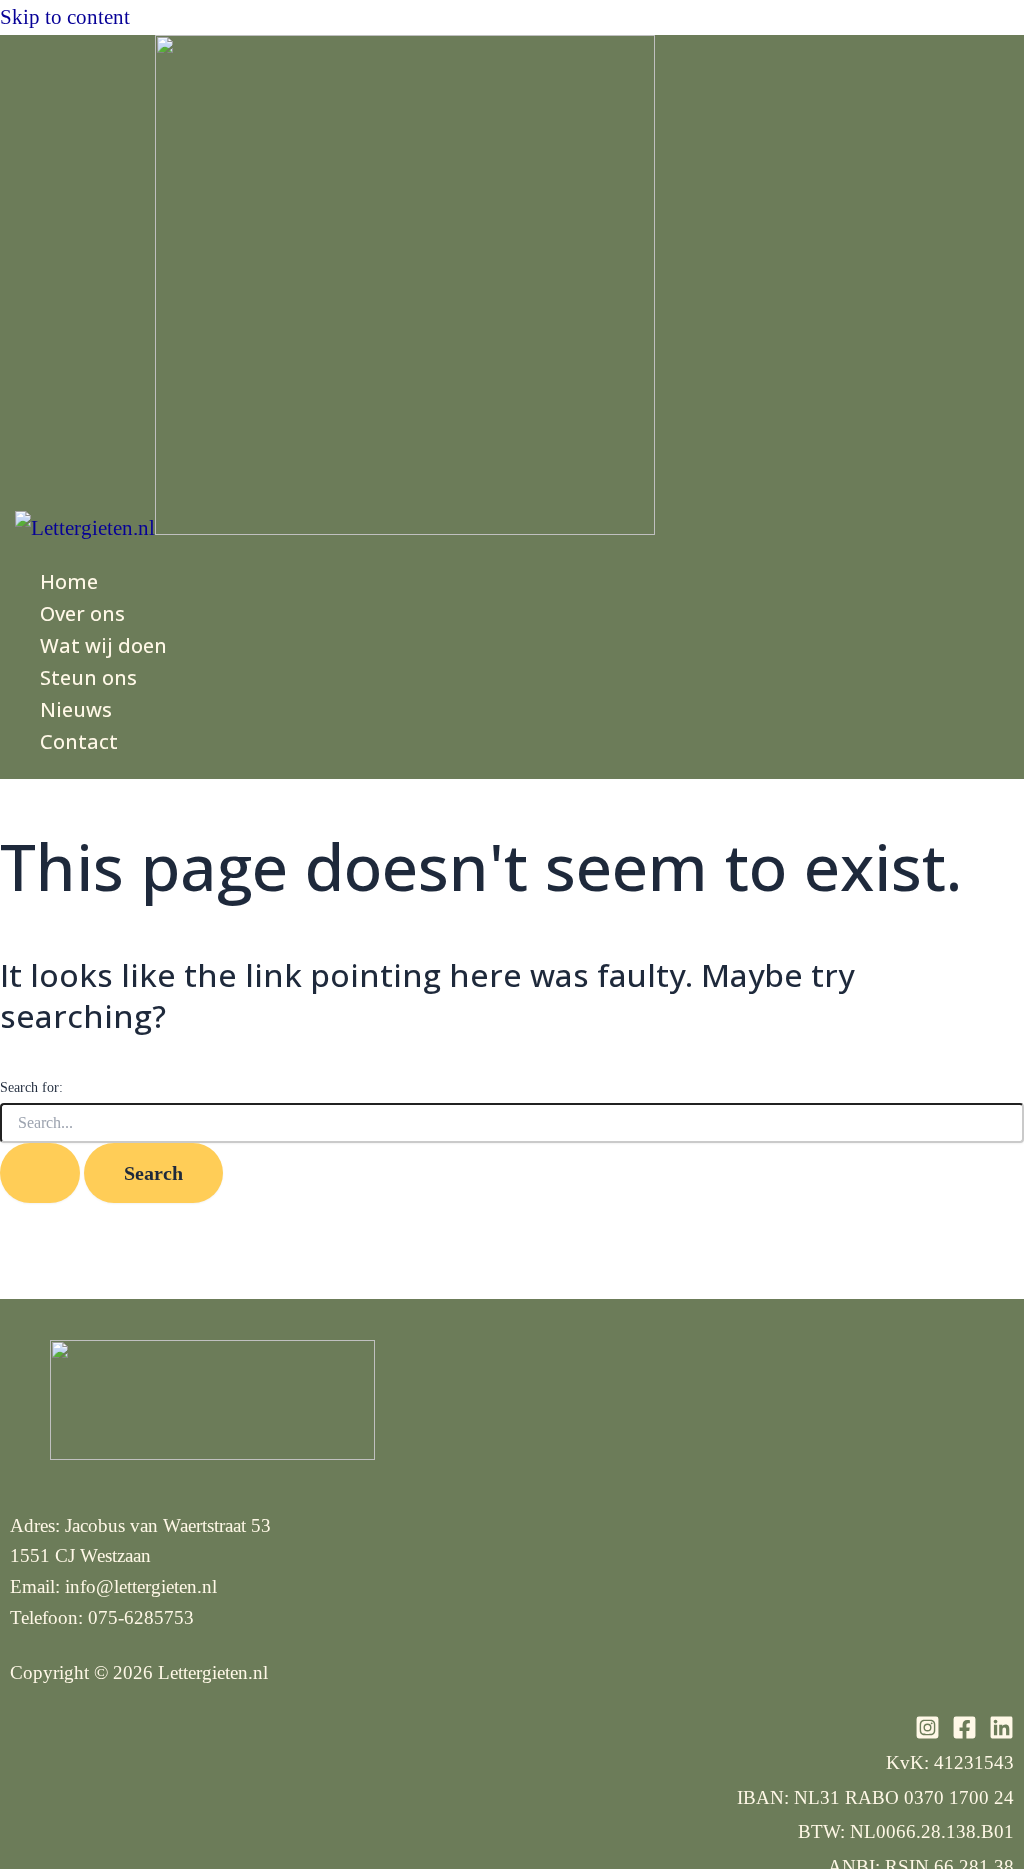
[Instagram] (927, 1733)
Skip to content (65, 17)
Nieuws (76, 709)
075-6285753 (141, 1617)
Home (69, 581)
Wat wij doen (103, 645)
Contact (79, 741)
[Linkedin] (1001, 1733)
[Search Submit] (40, 1173)
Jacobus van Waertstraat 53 (168, 1525)
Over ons (82, 613)
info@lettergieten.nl (141, 1586)
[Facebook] (964, 1733)
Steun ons (88, 677)
